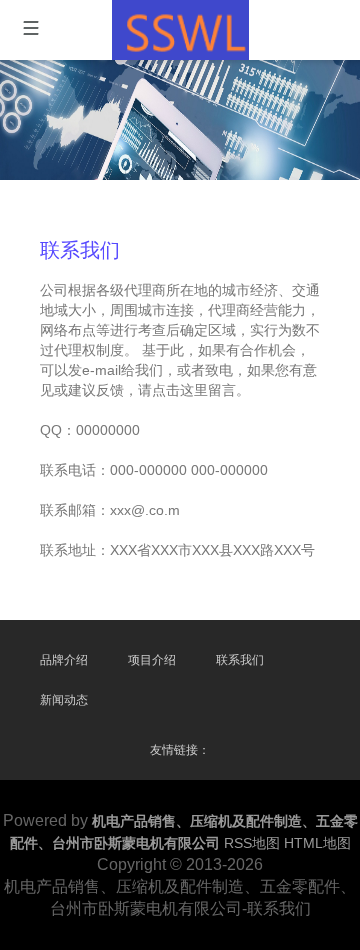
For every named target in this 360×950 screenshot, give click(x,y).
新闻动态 (64, 700)
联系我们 (240, 660)
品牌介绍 (64, 660)
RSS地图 (252, 843)
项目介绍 (152, 660)
